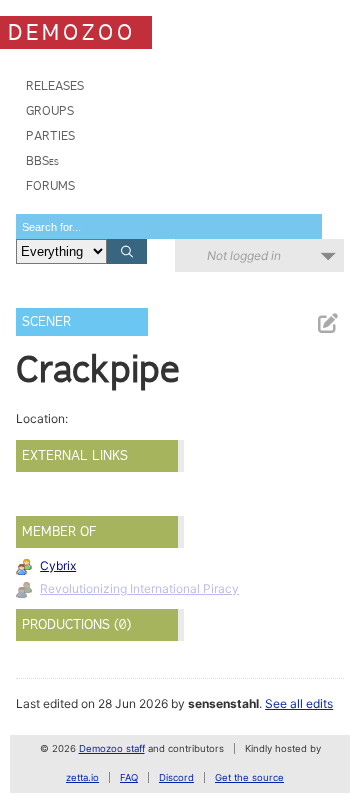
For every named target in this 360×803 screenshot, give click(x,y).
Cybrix (58, 565)
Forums (50, 185)
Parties (50, 135)
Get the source (249, 777)
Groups (50, 110)
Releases (55, 85)
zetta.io (82, 777)
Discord (176, 777)
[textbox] (169, 226)
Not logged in (244, 255)
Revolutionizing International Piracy (139, 588)
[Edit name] (327, 323)
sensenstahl (223, 703)
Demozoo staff (112, 748)
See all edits (299, 703)
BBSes (42, 160)
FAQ (129, 777)
